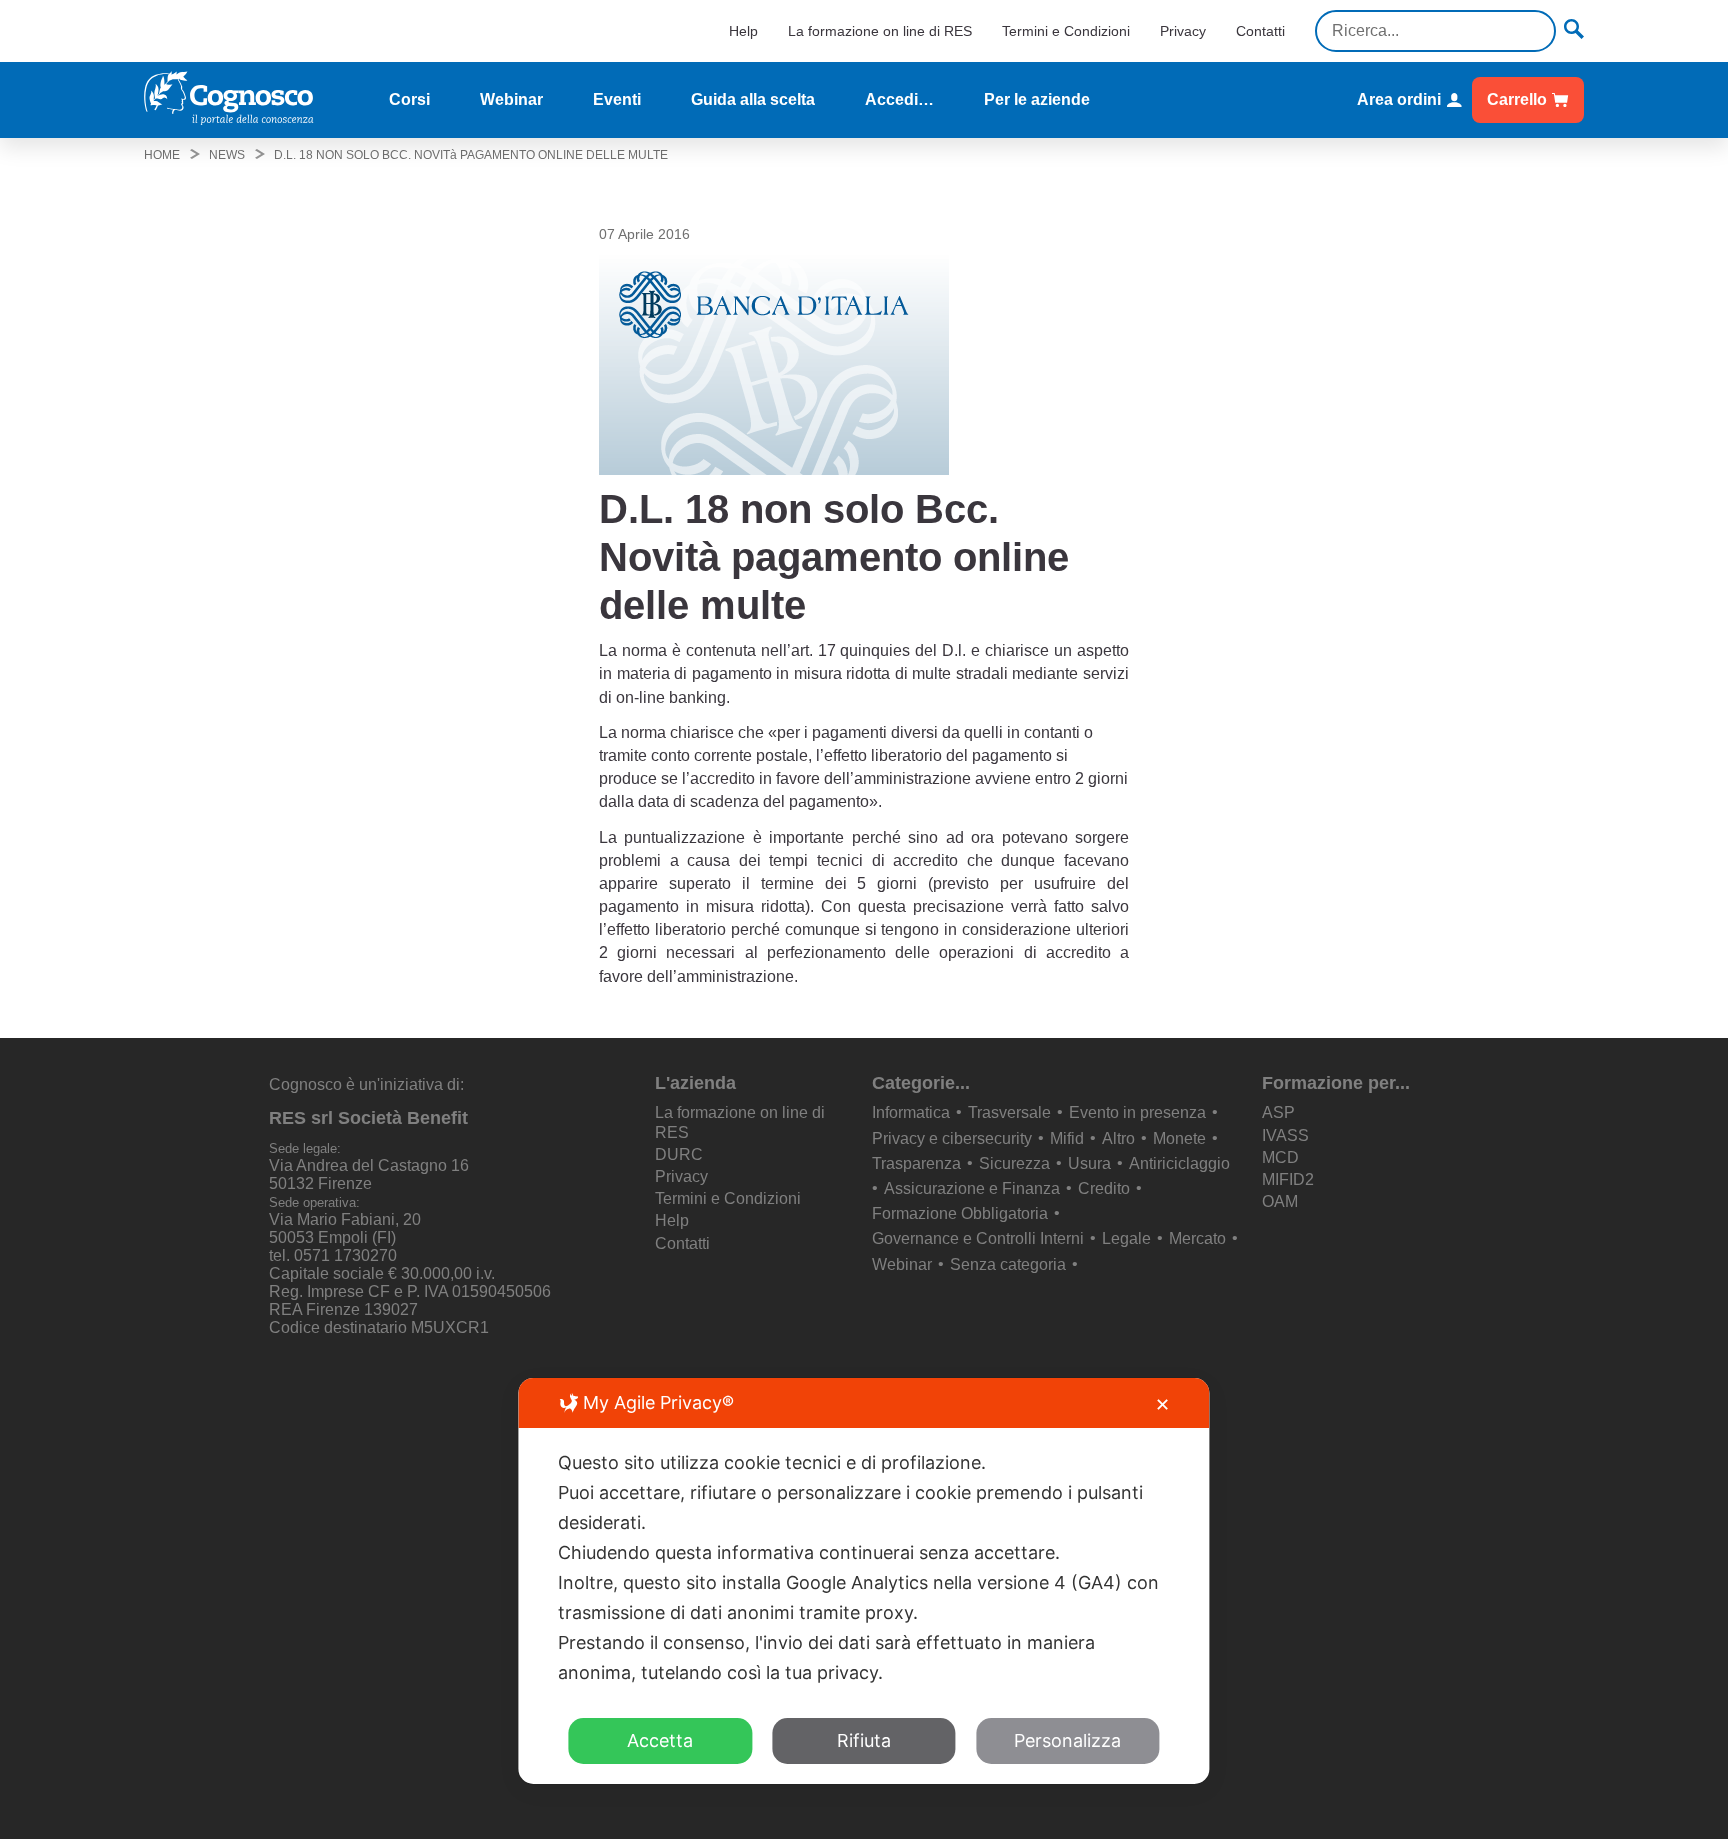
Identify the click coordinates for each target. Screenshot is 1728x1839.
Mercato (1197, 1238)
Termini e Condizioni (1066, 31)
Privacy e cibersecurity (952, 1138)
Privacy (1183, 31)
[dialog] (863, 1581)
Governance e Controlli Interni (978, 1238)
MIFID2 (1288, 1179)
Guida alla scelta (753, 99)
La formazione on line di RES (880, 31)
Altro (1118, 1138)
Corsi (409, 99)
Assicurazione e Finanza (972, 1188)
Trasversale (1009, 1112)
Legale (1126, 1238)
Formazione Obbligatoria (960, 1213)
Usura (1089, 1163)
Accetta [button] (660, 1740)
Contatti (1260, 31)
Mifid (1067, 1138)
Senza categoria (1008, 1264)
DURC (679, 1154)
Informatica (911, 1112)
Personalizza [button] (1067, 1740)
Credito (1104, 1188)
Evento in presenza (1137, 1112)
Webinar (511, 99)
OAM (1280, 1201)
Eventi (617, 99)
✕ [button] (1162, 1404)
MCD (1280, 1157)
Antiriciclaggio (1179, 1163)
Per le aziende (1037, 99)
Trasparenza (916, 1163)
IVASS (1285, 1135)
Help (743, 31)
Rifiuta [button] (864, 1740)
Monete (1179, 1138)
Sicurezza (1014, 1163)
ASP (1278, 1112)
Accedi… (899, 99)
